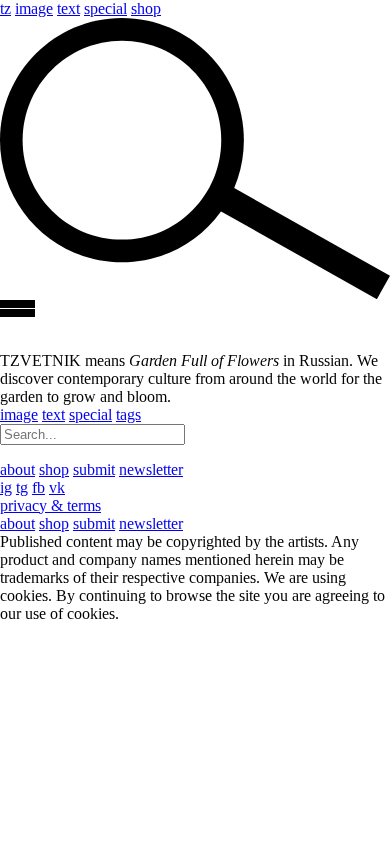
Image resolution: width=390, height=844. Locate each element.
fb (38, 487)
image (34, 8)
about (17, 469)
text (68, 8)
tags (128, 414)
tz (5, 8)
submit (94, 469)
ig (6, 487)
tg (22, 487)
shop (146, 8)
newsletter (151, 469)
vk (57, 487)
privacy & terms (50, 505)
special (105, 8)
